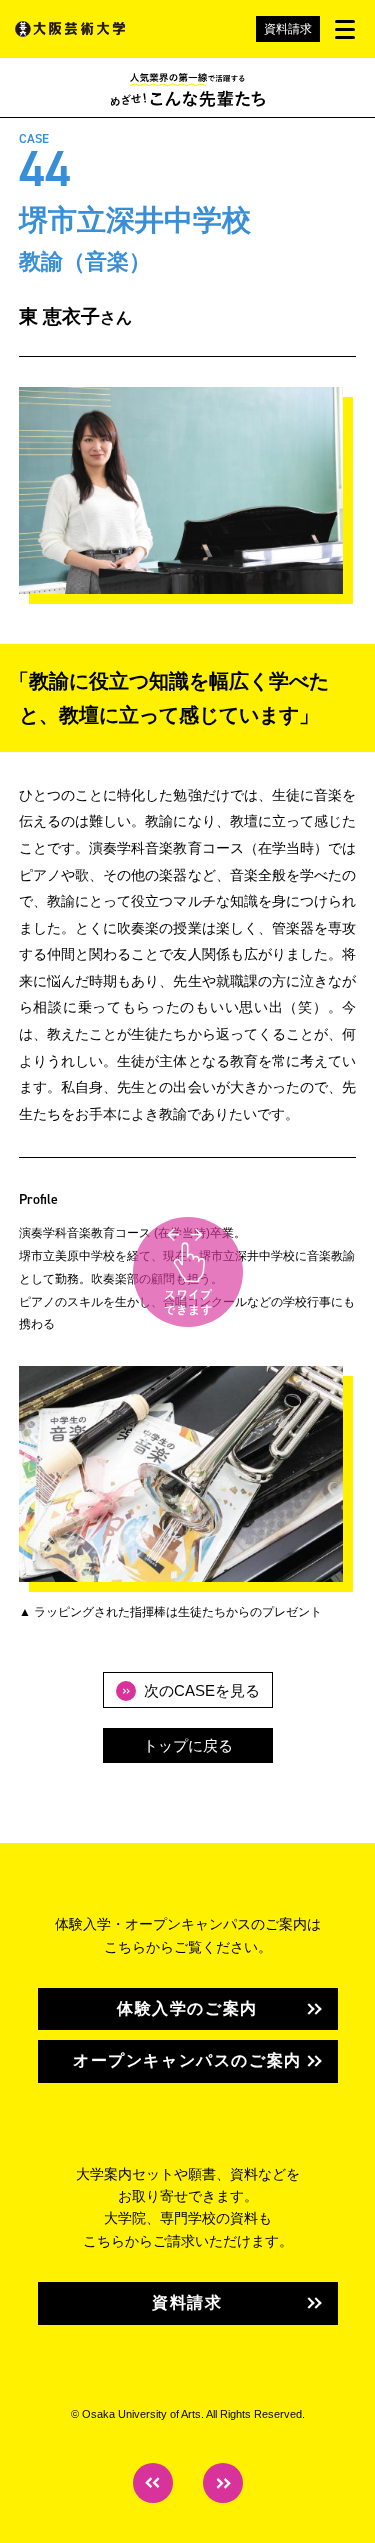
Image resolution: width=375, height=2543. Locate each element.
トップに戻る (188, 1745)
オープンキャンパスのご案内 (187, 2060)
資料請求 (288, 29)
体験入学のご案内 (187, 2008)
